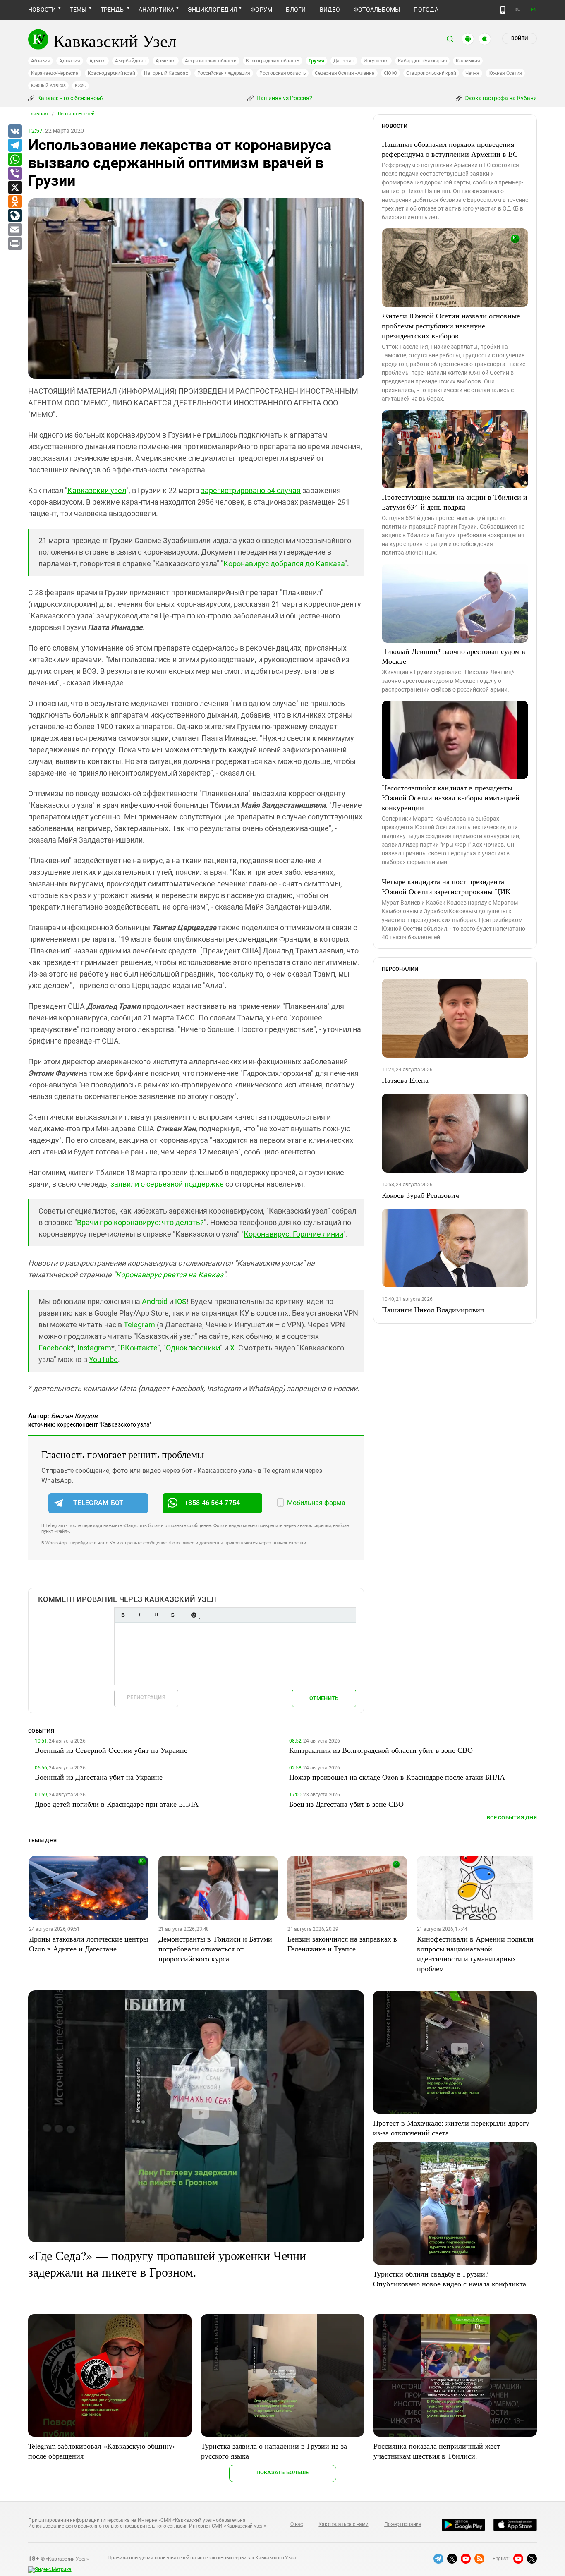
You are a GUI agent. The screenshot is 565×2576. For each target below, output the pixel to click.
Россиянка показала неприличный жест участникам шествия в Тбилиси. (437, 2451)
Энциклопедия (212, 10)
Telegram (139, 1325)
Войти (520, 38)
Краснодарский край (111, 73)
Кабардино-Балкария (423, 61)
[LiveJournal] (14, 216)
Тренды (113, 10)
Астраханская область (211, 61)
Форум (261, 10)
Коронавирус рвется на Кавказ (170, 1275)
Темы (78, 10)
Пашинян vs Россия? (284, 98)
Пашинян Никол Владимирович (433, 1310)
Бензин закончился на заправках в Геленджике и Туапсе (342, 1944)
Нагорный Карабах (166, 73)
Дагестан (344, 61)
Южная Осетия (505, 73)
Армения (166, 61)
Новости (42, 10)
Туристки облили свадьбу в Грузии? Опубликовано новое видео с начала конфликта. (451, 2279)
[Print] (14, 244)
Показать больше (283, 2472)
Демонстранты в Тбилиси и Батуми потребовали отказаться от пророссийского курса (215, 1949)
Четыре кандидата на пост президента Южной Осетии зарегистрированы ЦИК (446, 886)
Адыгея (98, 61)
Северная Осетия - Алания (345, 73)
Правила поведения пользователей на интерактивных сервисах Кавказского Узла (202, 2558)
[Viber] (14, 174)
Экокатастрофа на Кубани (500, 98)
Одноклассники (193, 1348)
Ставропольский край (431, 73)
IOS (181, 1301)
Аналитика (156, 10)
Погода (426, 10)
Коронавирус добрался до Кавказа (284, 564)
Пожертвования (403, 2524)
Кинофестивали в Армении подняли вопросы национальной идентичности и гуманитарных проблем (475, 1954)
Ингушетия (376, 61)
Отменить (324, 1698)
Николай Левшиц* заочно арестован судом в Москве (454, 656)
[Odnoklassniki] (14, 202)
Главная (38, 114)
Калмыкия (468, 61)
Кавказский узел (97, 490)
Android (155, 1301)
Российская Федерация (224, 73)
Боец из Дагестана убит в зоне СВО (346, 1804)
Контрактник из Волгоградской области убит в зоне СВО (381, 1750)
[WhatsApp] (14, 160)
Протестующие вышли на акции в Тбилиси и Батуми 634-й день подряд (455, 502)
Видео (330, 10)
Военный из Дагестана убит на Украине (99, 1777)
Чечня (472, 73)
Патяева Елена (405, 1080)
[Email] (14, 230)
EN (534, 10)
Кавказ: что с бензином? (70, 98)
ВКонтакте (139, 1348)
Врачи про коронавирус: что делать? (140, 1222)
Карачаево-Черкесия (55, 73)
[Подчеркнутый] (156, 1615)
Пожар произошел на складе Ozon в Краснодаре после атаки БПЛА (397, 1777)
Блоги (296, 10)
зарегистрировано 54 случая (251, 490)
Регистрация (146, 1697)
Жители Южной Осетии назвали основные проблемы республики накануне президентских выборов (451, 326)
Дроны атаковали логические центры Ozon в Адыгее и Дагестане (89, 1944)
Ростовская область (283, 73)
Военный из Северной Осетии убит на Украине (111, 1750)
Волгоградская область (273, 61)
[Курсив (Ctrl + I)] (139, 1615)
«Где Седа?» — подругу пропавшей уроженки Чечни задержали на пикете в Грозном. (167, 2263)
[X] (14, 188)
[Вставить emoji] (194, 1615)
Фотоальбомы (377, 10)
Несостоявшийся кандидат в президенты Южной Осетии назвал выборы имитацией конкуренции (451, 797)
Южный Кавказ (48, 86)
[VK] (14, 132)
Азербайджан (130, 61)
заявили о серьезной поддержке (167, 1184)
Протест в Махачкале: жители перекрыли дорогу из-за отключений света (451, 2128)
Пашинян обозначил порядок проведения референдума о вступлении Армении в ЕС (450, 149)
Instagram (94, 1348)
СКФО (390, 73)
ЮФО (80, 86)
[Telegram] (14, 146)
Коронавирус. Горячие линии (293, 1234)
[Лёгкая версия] (503, 10)
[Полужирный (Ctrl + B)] (123, 1615)
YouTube (103, 1359)
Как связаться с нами (343, 2524)
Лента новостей (76, 114)
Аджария (69, 61)
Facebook (55, 1348)
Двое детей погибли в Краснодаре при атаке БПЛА (117, 1804)
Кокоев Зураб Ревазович (420, 1195)
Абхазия (41, 61)
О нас (297, 2524)
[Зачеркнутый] (172, 1615)
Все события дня (512, 1818)
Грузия (316, 61)
